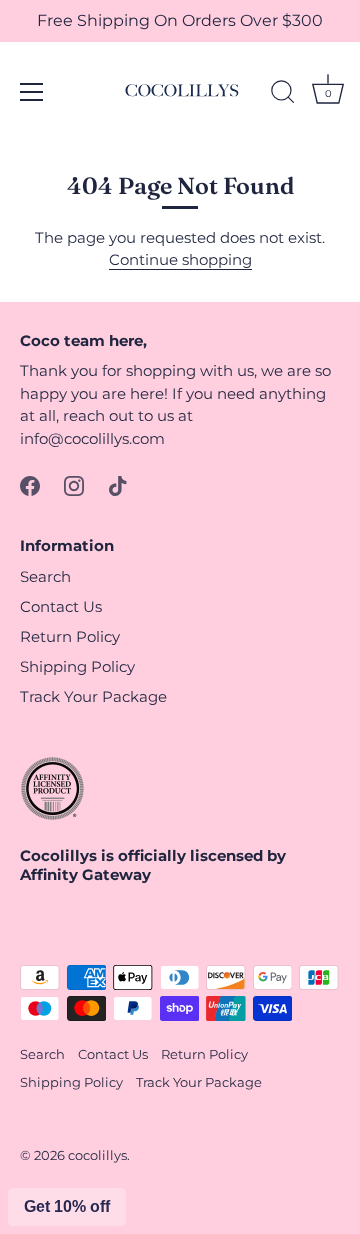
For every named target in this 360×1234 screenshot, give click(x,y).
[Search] (283, 95)
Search (45, 576)
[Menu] (32, 92)
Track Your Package (93, 696)
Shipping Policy (77, 666)
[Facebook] (30, 484)
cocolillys (97, 1155)
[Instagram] (74, 484)
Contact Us (61, 606)
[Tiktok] (118, 484)
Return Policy (70, 636)
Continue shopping (180, 259)
